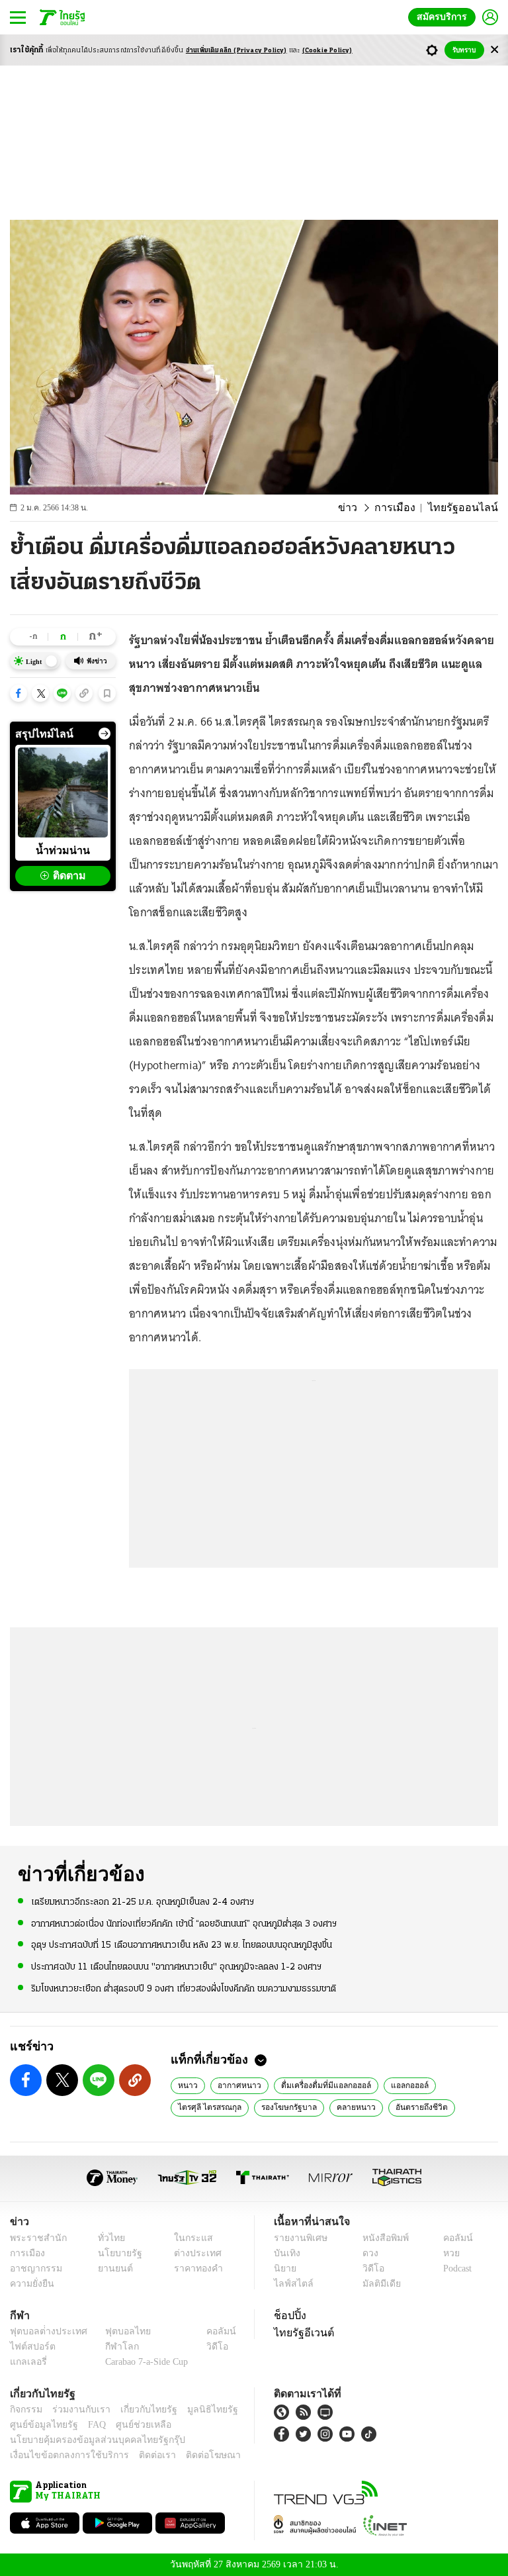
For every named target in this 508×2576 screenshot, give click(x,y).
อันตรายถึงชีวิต (410, 2107)
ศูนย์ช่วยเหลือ (131, 2425)
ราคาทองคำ (194, 2268)
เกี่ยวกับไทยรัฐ (139, 2409)
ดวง (367, 2253)
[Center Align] (494, 50)
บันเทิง (285, 2253)
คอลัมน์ (451, 2238)
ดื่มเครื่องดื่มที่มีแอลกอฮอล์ (318, 2085)
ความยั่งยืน (30, 2284)
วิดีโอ (369, 2268)
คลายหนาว (347, 2107)
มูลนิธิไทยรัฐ (198, 2409)
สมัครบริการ (444, 17)
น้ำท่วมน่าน (63, 850)
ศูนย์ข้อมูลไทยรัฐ (40, 2425)
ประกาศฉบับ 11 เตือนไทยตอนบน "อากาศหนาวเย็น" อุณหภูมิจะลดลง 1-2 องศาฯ (176, 1966)
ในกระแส (188, 2238)
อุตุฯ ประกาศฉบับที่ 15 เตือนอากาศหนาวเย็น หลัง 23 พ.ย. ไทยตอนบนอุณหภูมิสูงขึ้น (182, 1945)
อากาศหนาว (235, 2085)
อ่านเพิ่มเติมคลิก (236, 51)
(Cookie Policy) (327, 51)
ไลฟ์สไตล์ (291, 2284)
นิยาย (284, 2268)
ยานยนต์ (111, 2268)
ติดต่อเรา (140, 2455)
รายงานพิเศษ (298, 2238)
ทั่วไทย (108, 2238)
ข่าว (362, 508)
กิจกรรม (25, 2409)
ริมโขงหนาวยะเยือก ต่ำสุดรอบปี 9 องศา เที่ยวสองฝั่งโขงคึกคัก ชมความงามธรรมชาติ (184, 1988)
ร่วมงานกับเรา (76, 2409)
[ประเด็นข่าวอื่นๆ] (105, 734)
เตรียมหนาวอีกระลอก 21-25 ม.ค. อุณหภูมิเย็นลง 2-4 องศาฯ (143, 1902)
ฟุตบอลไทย (117, 2331)
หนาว (187, 2085)
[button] (19, 693)
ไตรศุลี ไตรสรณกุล (208, 2107)
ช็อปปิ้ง (288, 2315)
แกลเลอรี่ (27, 2362)
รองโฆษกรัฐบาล (284, 2107)
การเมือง (406, 508)
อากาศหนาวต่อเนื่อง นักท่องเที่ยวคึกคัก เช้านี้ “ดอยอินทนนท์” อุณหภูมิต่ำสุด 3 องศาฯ (184, 1924)
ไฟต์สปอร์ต (30, 2347)
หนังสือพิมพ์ (381, 2238)
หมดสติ (468, 2107)
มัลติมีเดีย (377, 2284)
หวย (446, 2253)
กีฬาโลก (111, 2347)
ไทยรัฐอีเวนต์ (301, 2332)
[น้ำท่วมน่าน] (63, 792)
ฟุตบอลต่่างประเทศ (44, 2331)
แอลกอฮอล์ (399, 2085)
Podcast (455, 2268)
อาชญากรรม (33, 2268)
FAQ (88, 2425)
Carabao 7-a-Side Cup (144, 2362)
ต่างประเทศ (192, 2253)
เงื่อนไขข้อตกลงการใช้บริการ (62, 2455)
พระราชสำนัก (34, 2238)
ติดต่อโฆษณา (191, 2455)
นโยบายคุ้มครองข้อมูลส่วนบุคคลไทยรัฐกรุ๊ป (88, 2440)
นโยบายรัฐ (115, 2253)
